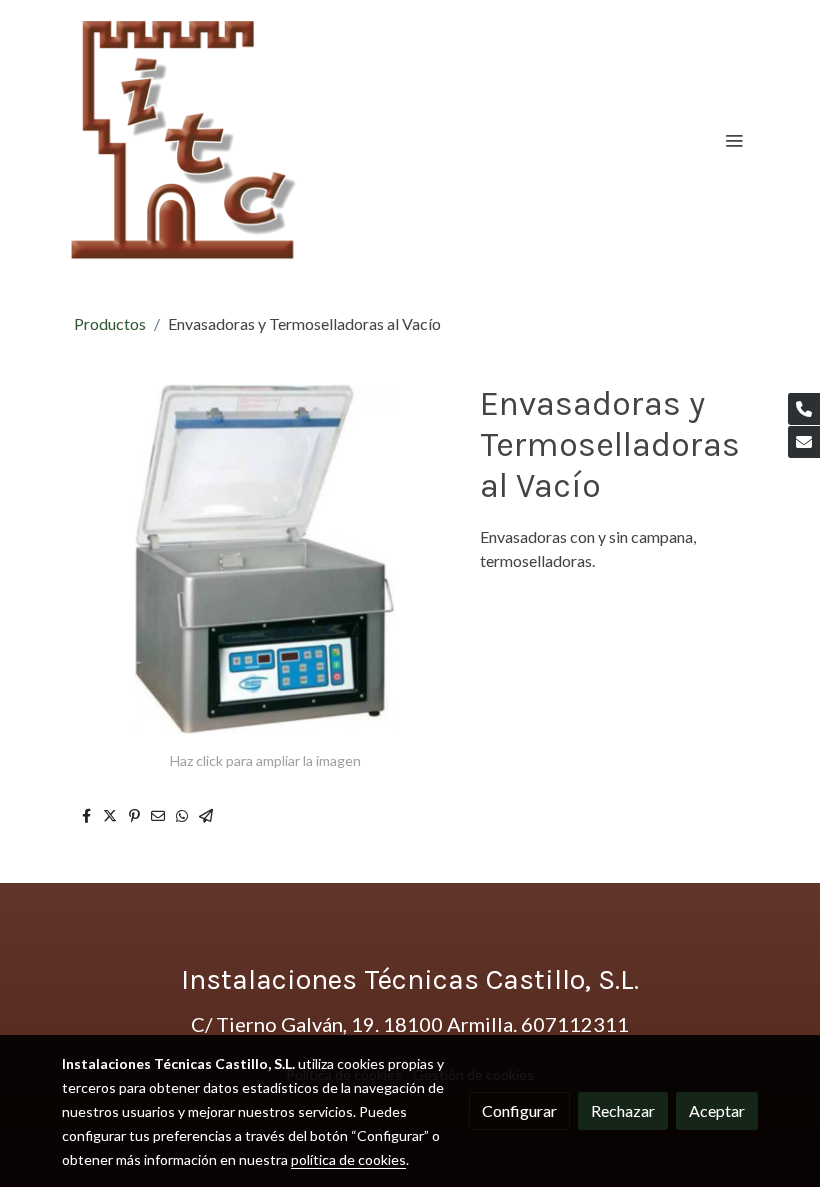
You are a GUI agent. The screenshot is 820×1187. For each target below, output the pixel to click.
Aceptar (717, 1110)
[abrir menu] (734, 140)
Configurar (519, 1110)
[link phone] (804, 409)
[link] (184, 140)
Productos (110, 323)
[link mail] (804, 442)
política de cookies (348, 1159)
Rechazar (623, 1110)
